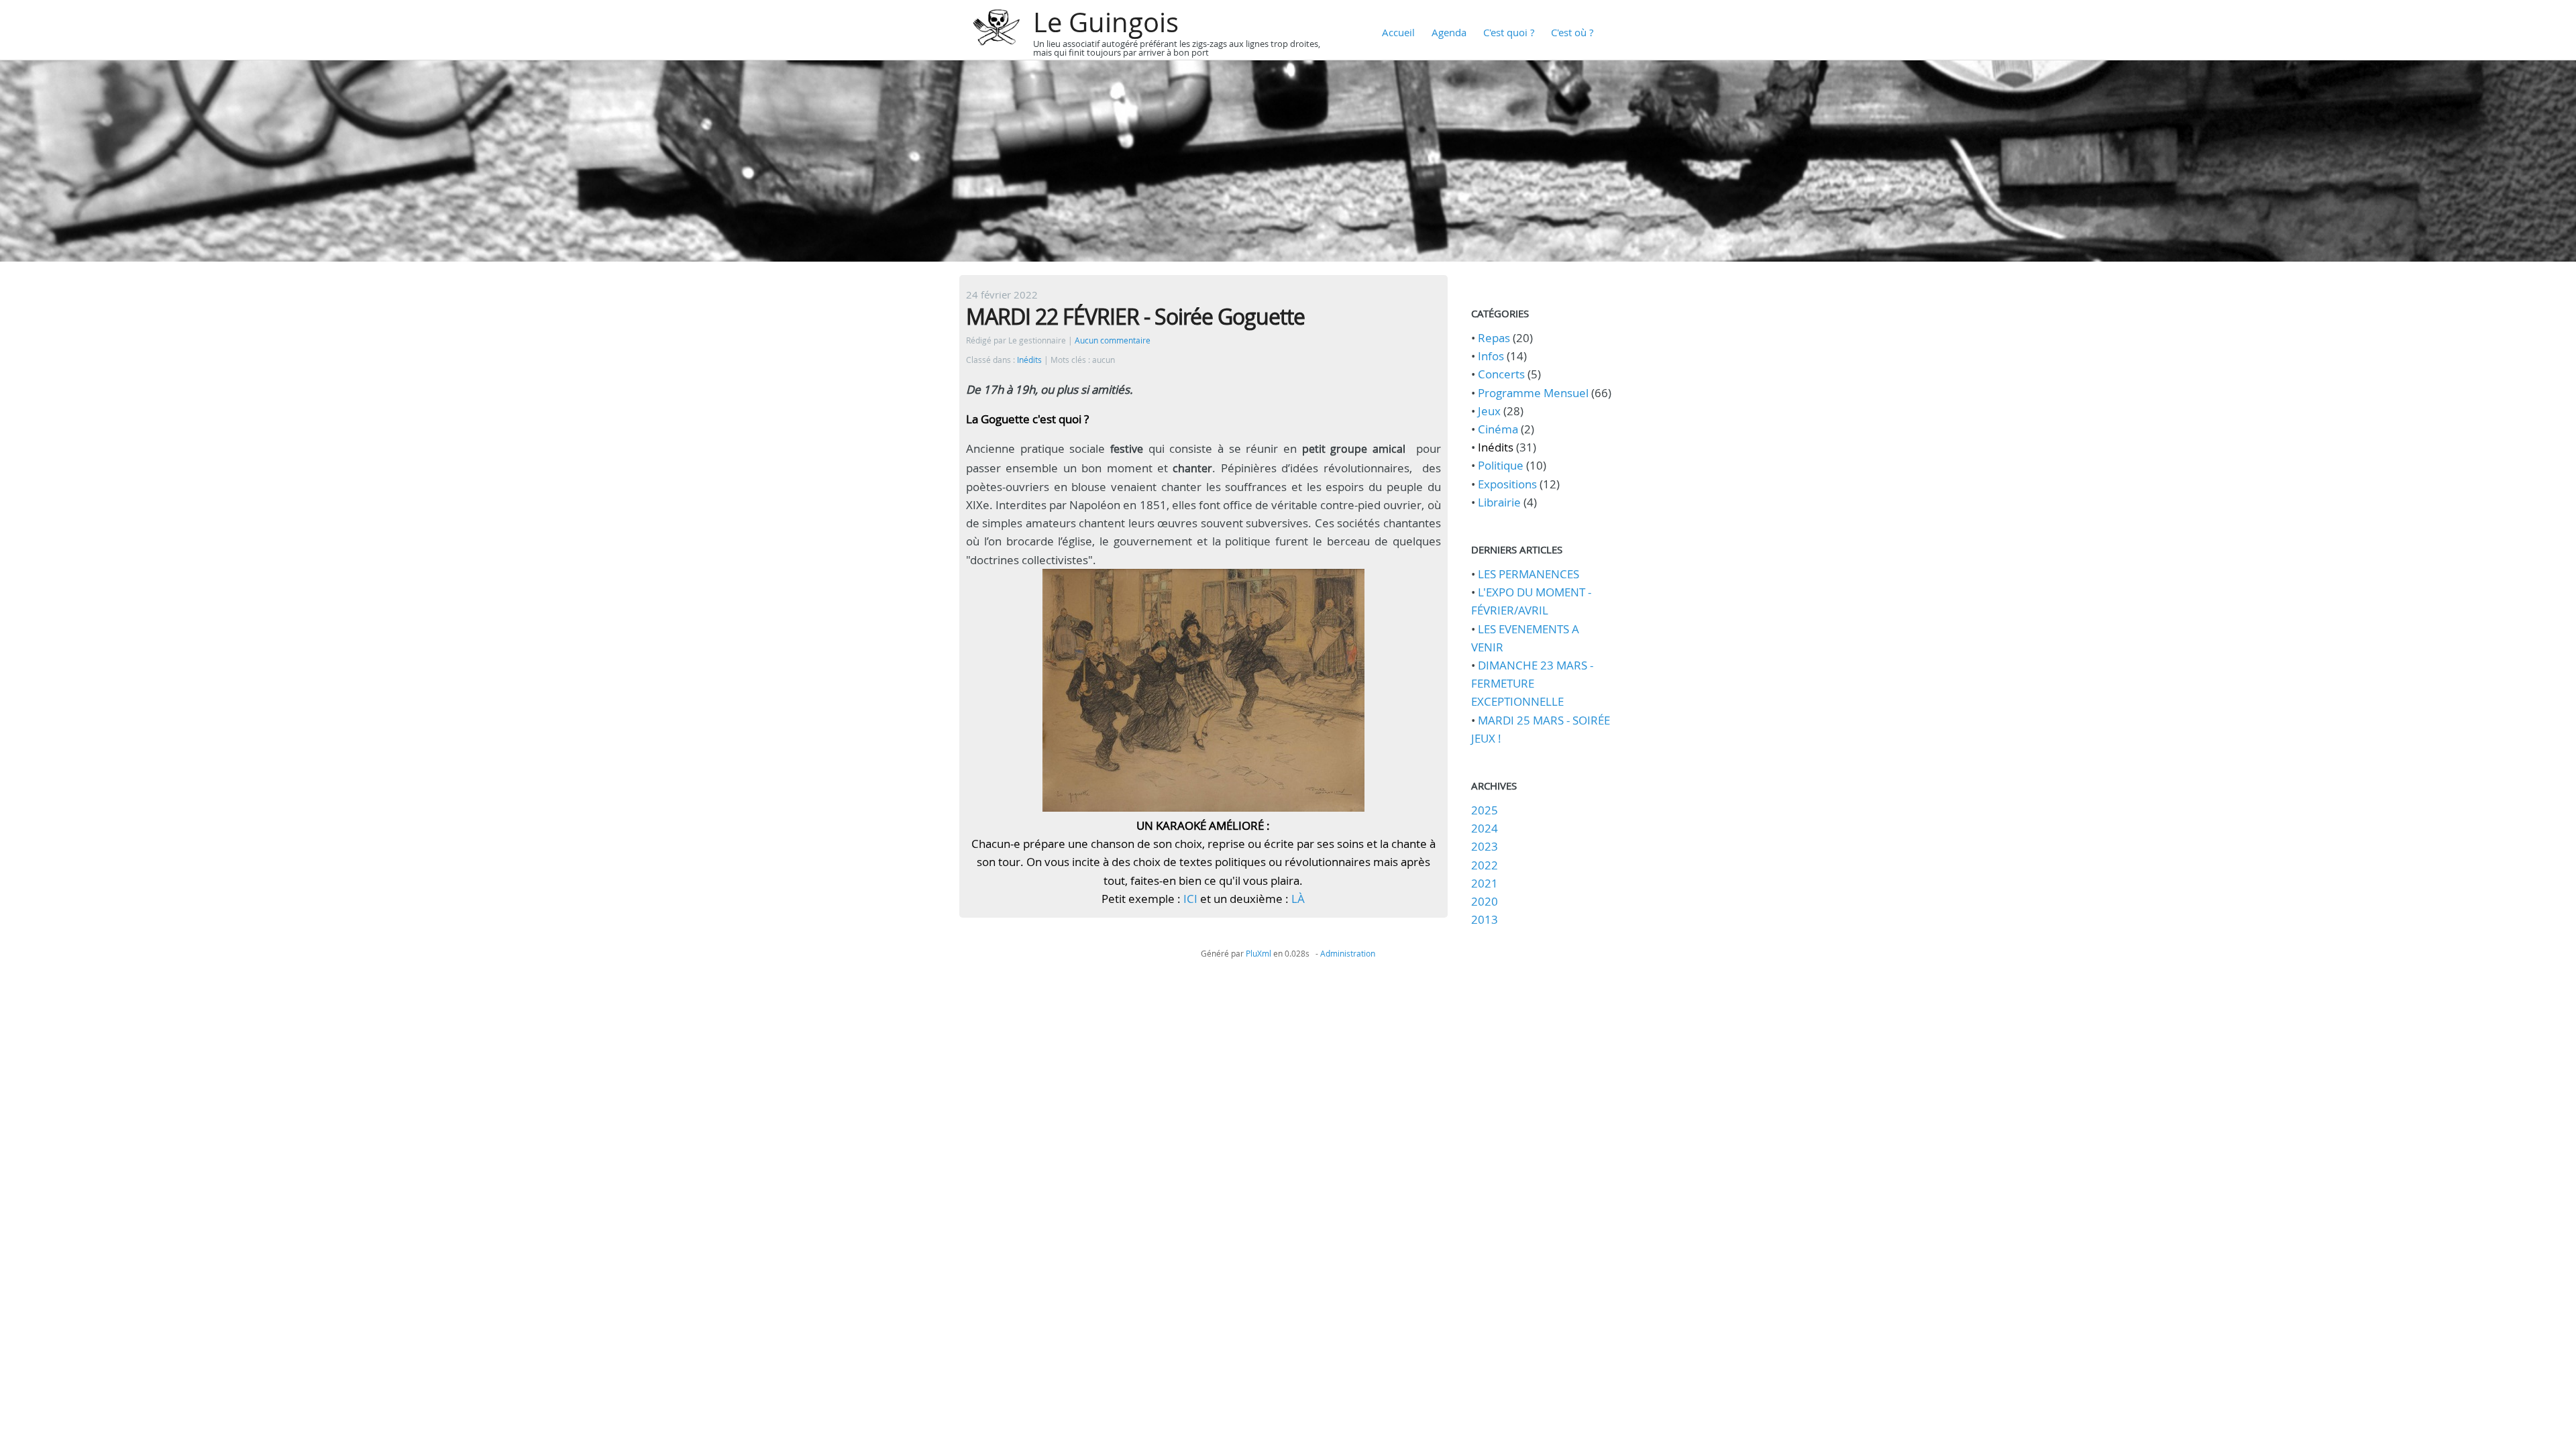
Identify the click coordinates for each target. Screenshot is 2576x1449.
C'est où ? (1572, 32)
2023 (1485, 846)
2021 (1485, 883)
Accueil (1398, 32)
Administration (1348, 953)
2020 (1485, 901)
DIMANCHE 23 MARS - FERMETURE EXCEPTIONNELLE (1532, 683)
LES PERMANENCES (1528, 574)
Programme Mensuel (1533, 393)
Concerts (1501, 374)
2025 (1485, 810)
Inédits (1029, 360)
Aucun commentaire (1113, 340)
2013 (1485, 919)
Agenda (1449, 32)
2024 (1485, 828)
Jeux (1489, 411)
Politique (1501, 465)
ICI (1190, 899)
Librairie (1499, 502)
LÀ (1298, 899)
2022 (1485, 865)
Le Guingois (1106, 22)
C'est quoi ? (1509, 32)
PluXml (1258, 953)
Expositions (1507, 484)
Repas (1494, 338)
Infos (1491, 356)
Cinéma (1498, 429)
